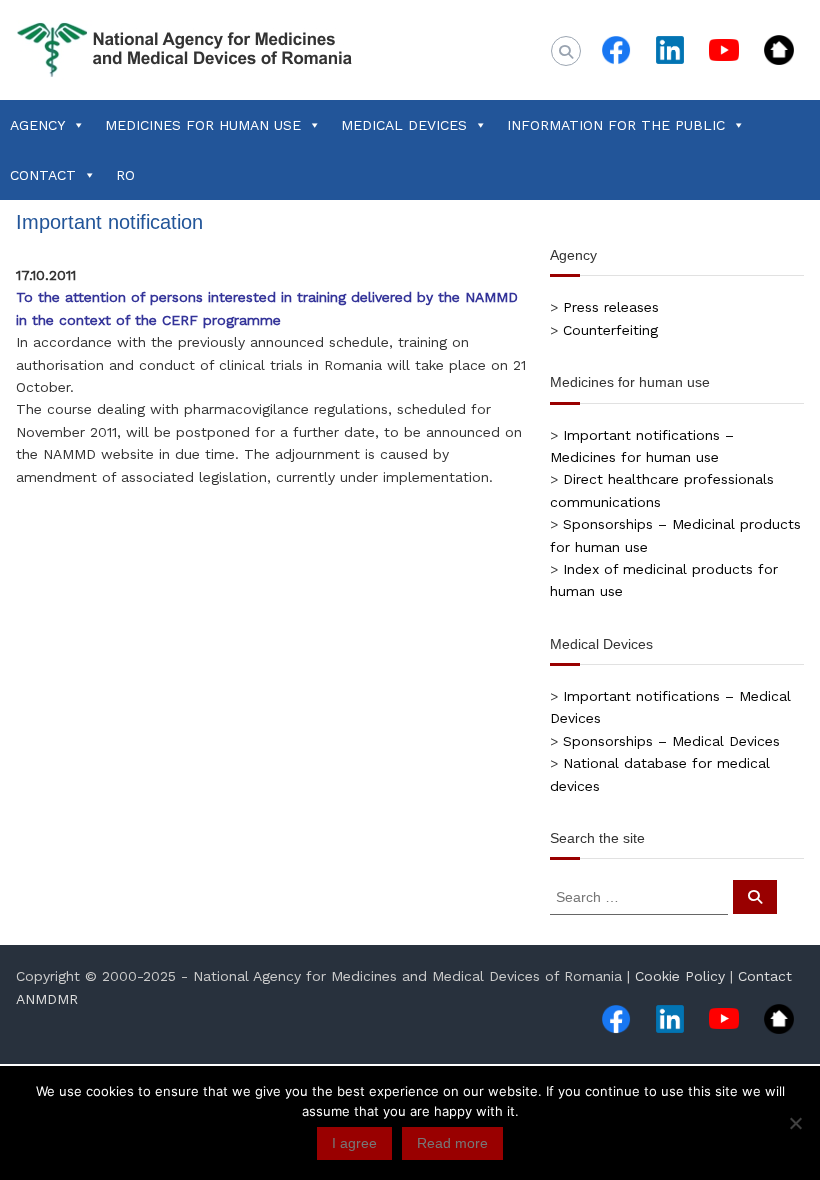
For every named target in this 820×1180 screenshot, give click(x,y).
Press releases (611, 307)
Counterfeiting (610, 330)
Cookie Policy (680, 976)
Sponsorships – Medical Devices (671, 741)
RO (125, 175)
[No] (795, 1123)
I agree (354, 1143)
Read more (452, 1143)
